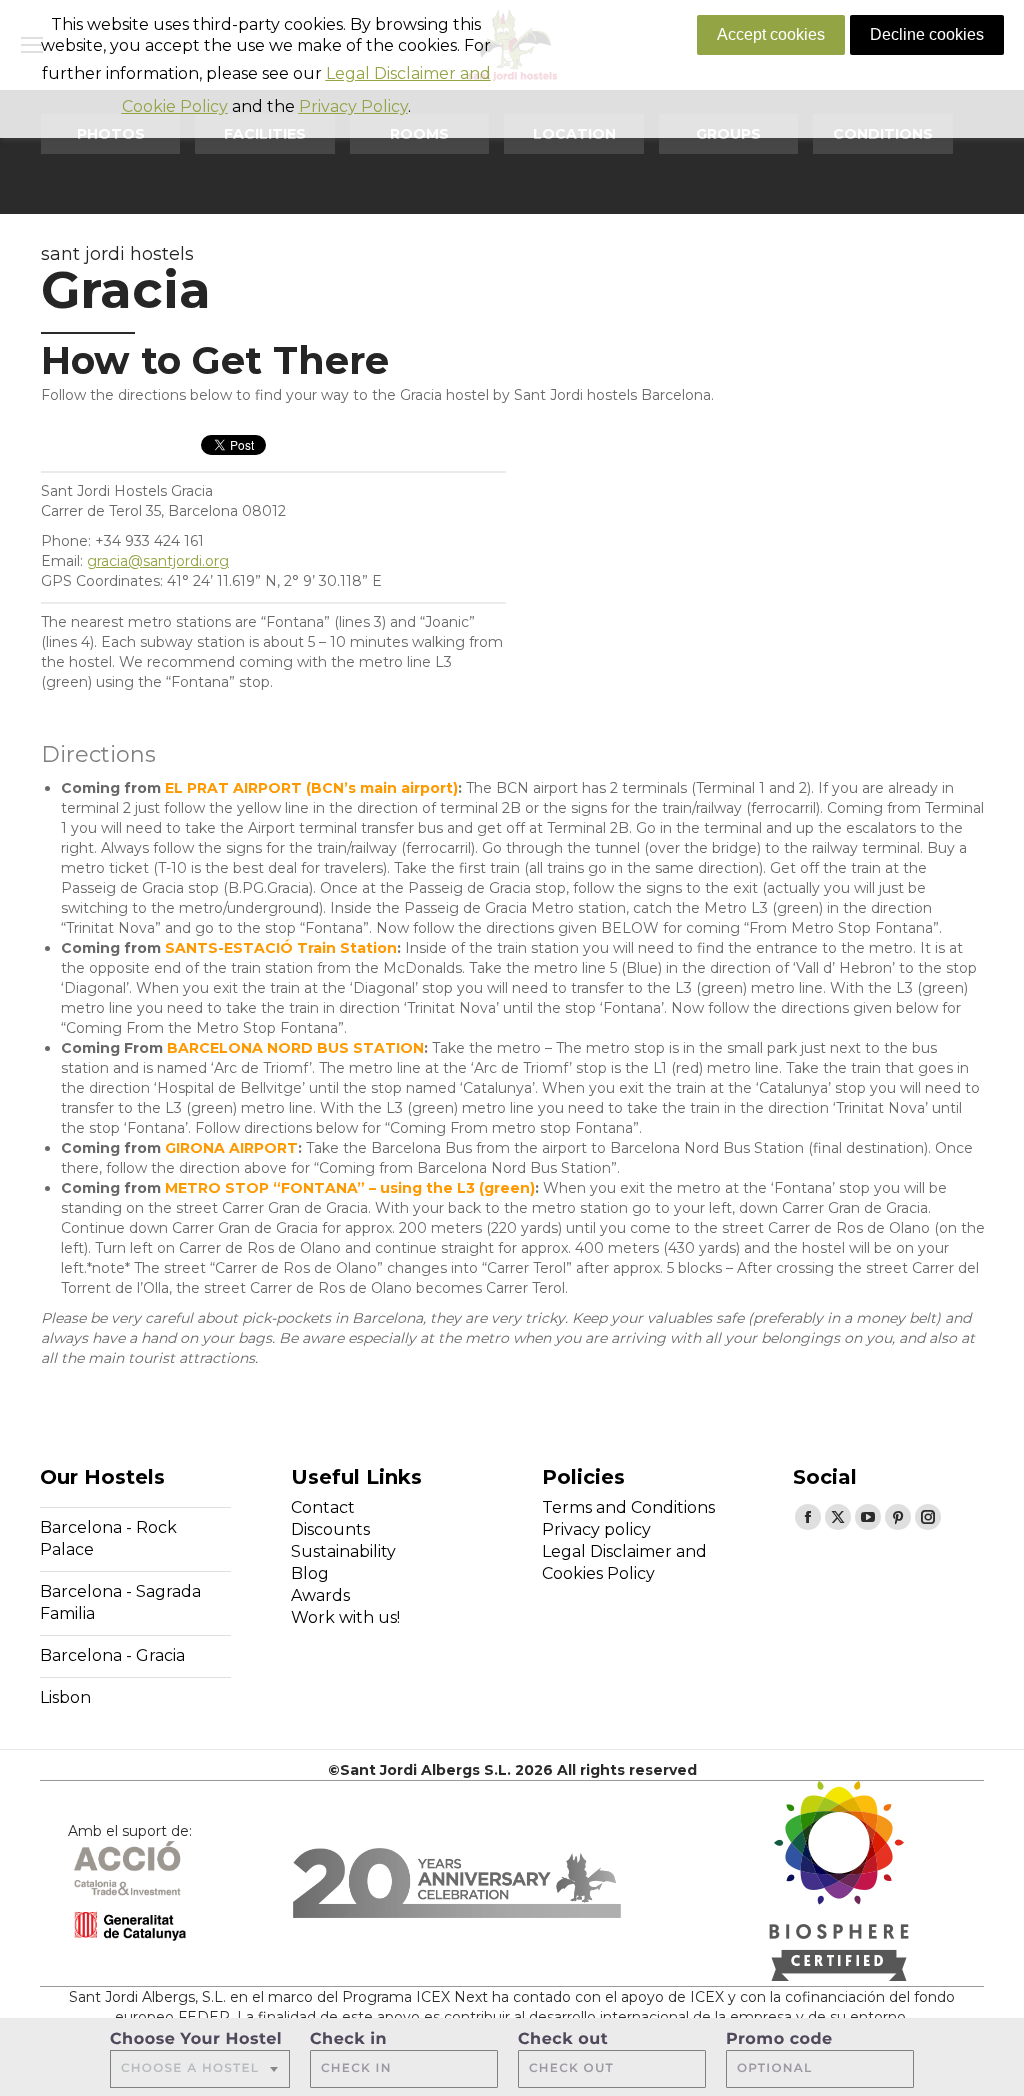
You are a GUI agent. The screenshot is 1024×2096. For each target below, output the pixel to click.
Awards (320, 1595)
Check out (563, 2039)
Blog (310, 1573)
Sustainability (343, 1551)
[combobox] (200, 2069)
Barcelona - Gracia (112, 1655)
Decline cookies (927, 34)
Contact (323, 1507)
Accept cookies (771, 34)
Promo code (779, 2039)
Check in (348, 2039)
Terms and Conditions (628, 1507)
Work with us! (345, 1617)
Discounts (330, 1529)
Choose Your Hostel (196, 2039)
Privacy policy (596, 1529)
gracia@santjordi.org (158, 561)
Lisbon (65, 1697)
